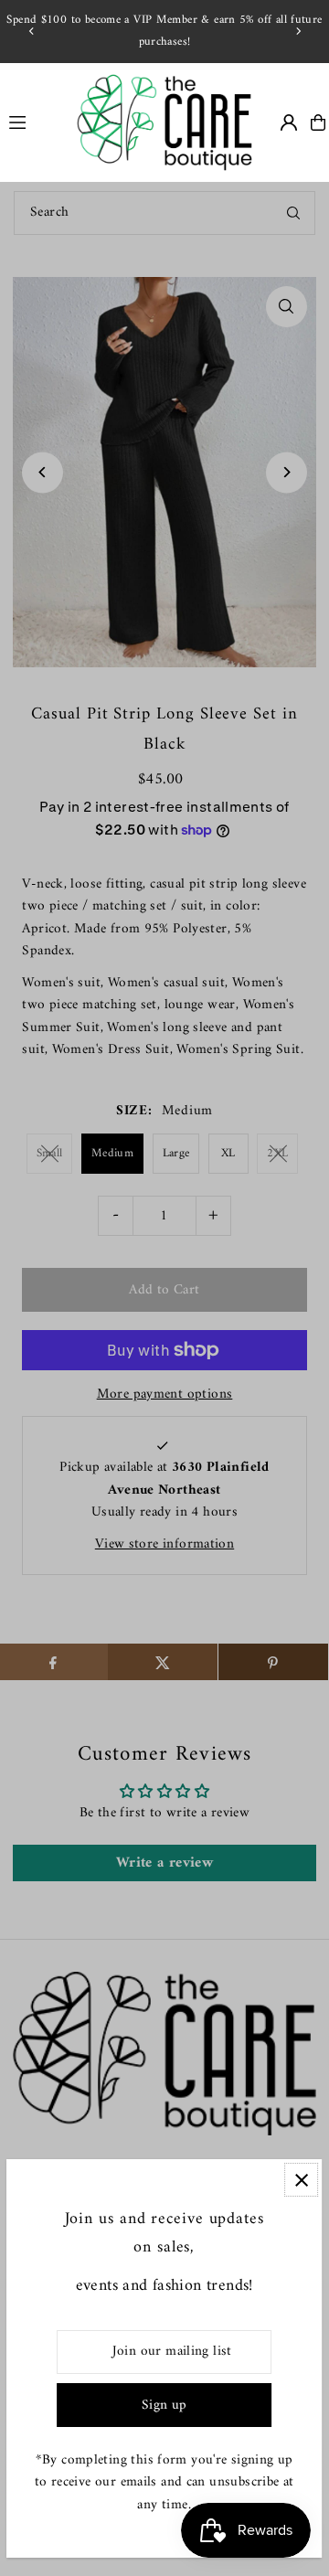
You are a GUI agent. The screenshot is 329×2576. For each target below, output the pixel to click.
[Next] (298, 31)
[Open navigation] (32, 122)
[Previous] (32, 31)
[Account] (289, 122)
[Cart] (318, 122)
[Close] (302, 2180)
